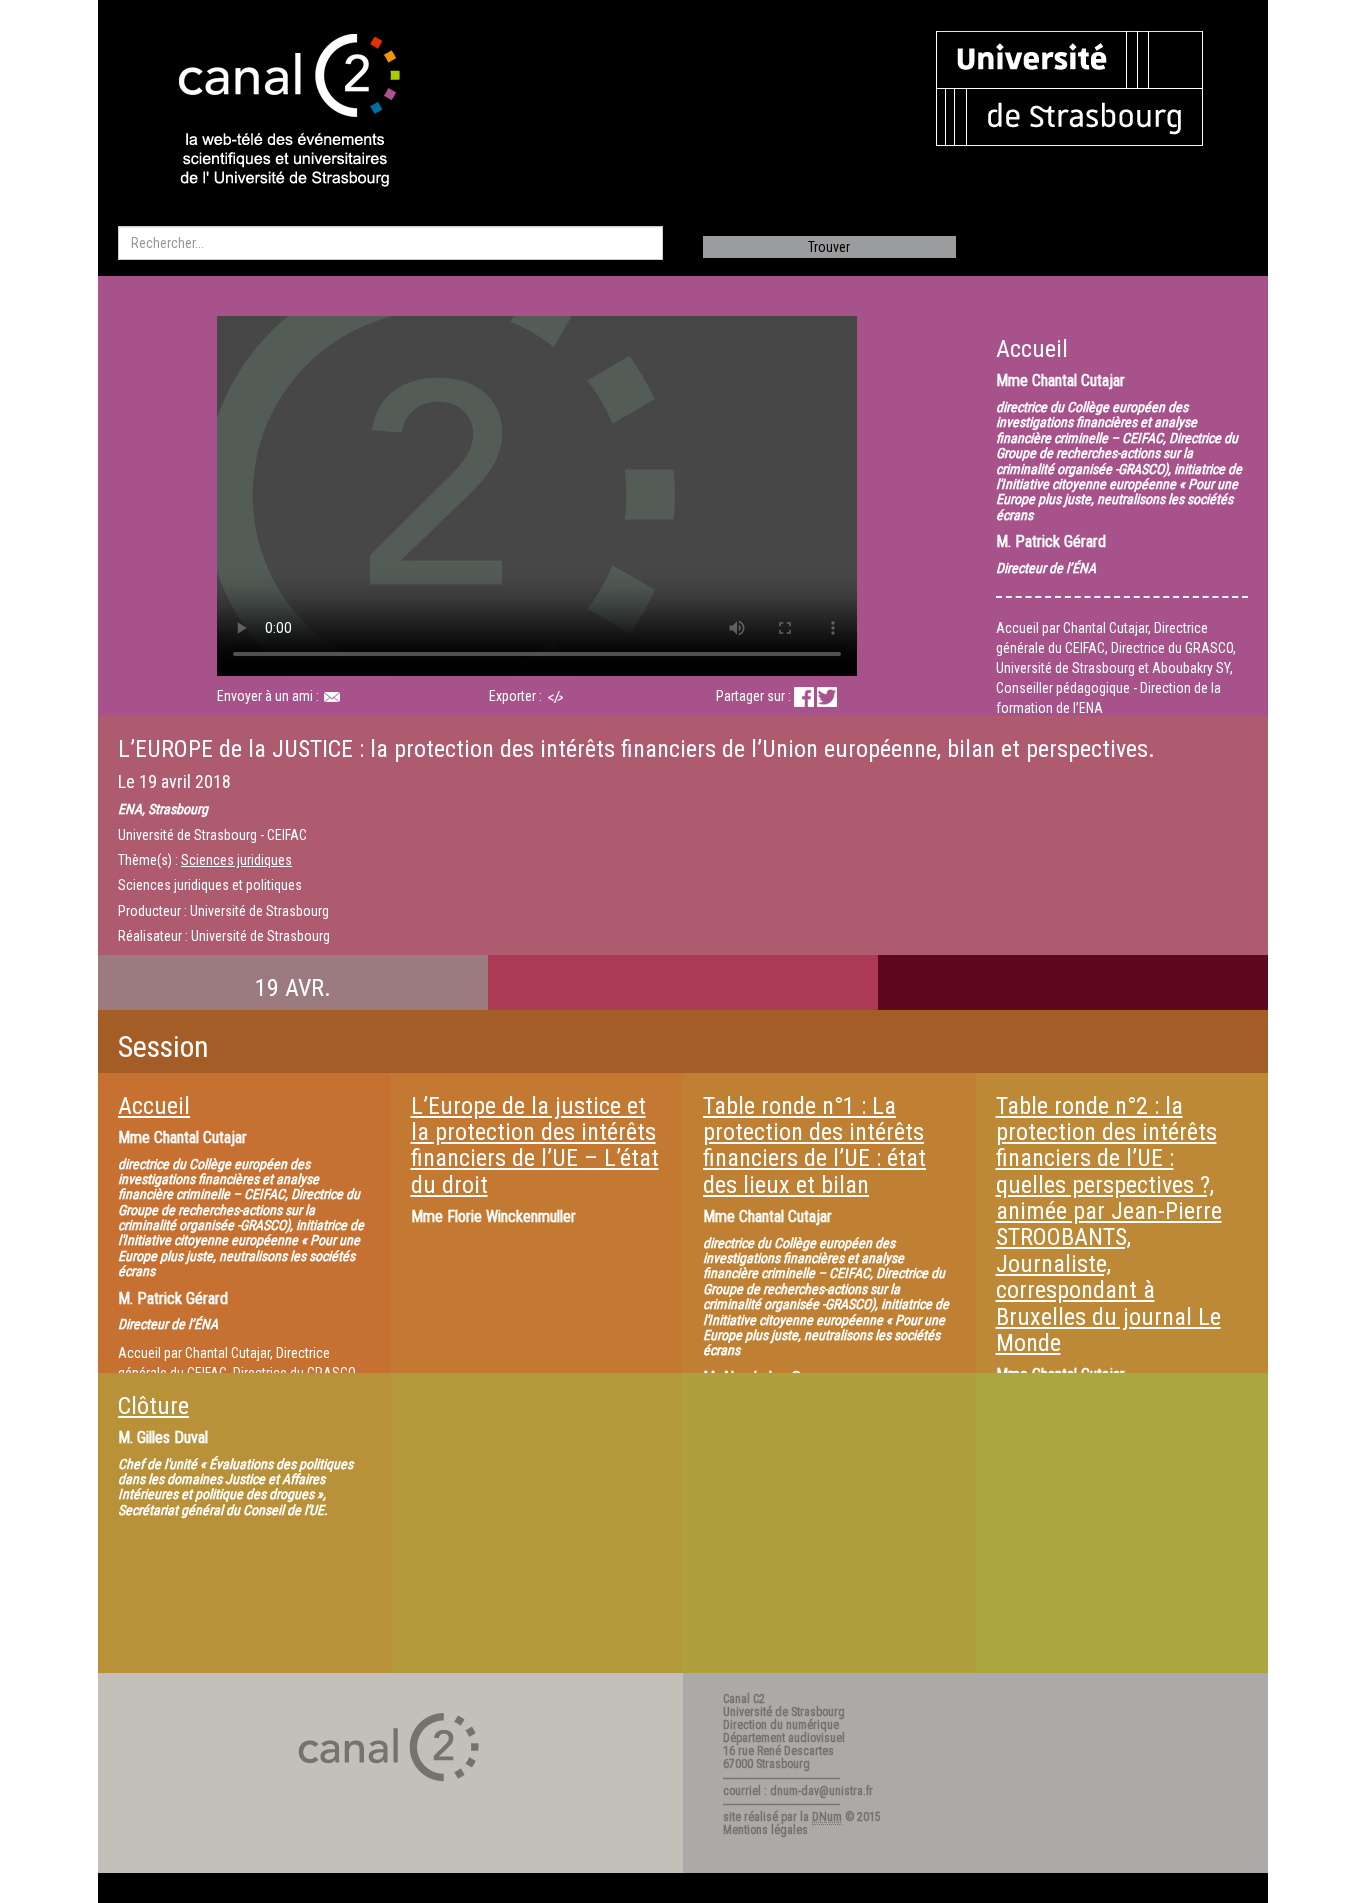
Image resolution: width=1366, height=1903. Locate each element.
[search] (390, 243)
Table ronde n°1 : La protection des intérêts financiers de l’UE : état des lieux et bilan (814, 1145)
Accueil (154, 1106)
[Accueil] (272, 112)
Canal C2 (744, 1699)
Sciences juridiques (236, 860)
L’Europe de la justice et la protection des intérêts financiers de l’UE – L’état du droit (535, 1145)
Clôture (153, 1406)
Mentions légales (765, 1830)
